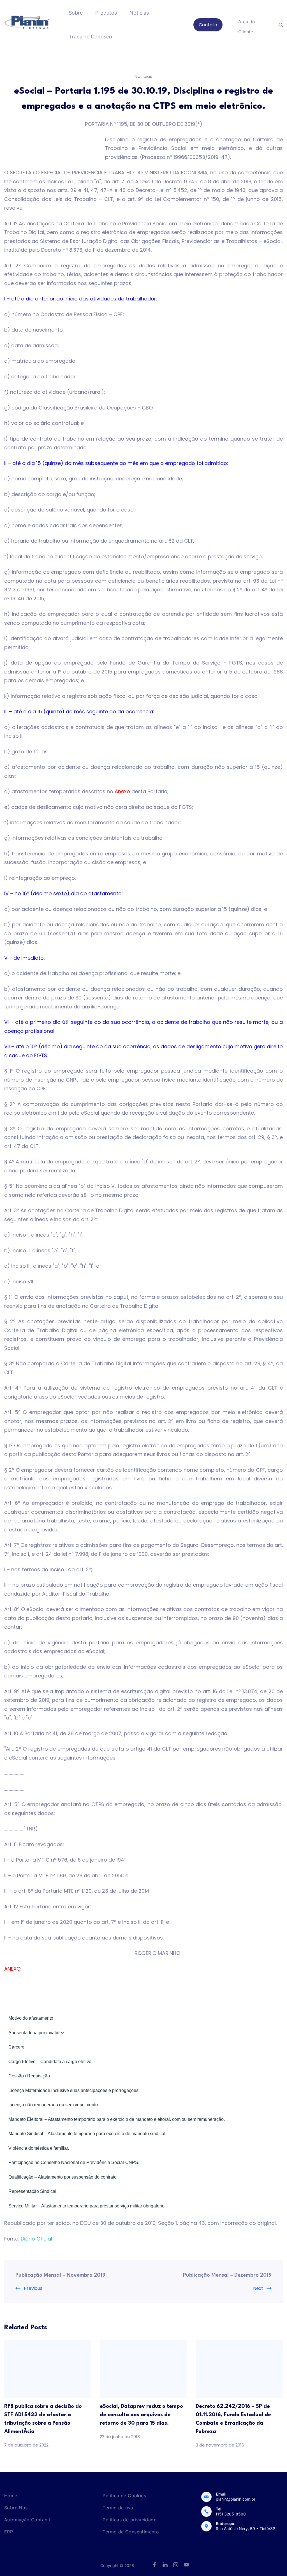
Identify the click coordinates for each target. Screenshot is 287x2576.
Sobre (76, 13)
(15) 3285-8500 (231, 2514)
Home (11, 2496)
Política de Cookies (124, 2496)
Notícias (139, 13)
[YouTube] (186, 2565)
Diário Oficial (36, 2239)
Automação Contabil (27, 2520)
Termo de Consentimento (131, 2532)
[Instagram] (176, 2565)
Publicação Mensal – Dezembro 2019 (227, 2275)
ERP (9, 2532)
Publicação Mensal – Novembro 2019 (60, 2275)
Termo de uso (118, 2508)
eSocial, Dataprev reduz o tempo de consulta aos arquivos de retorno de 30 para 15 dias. (141, 2415)
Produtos (106, 13)
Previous (33, 2288)
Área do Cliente (247, 26)
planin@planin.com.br (236, 2499)
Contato (208, 25)
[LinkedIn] (165, 2565)
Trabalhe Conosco (90, 37)
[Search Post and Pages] (281, 25)
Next (258, 2288)
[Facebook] (154, 2565)
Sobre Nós (16, 2508)
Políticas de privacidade (129, 2520)
